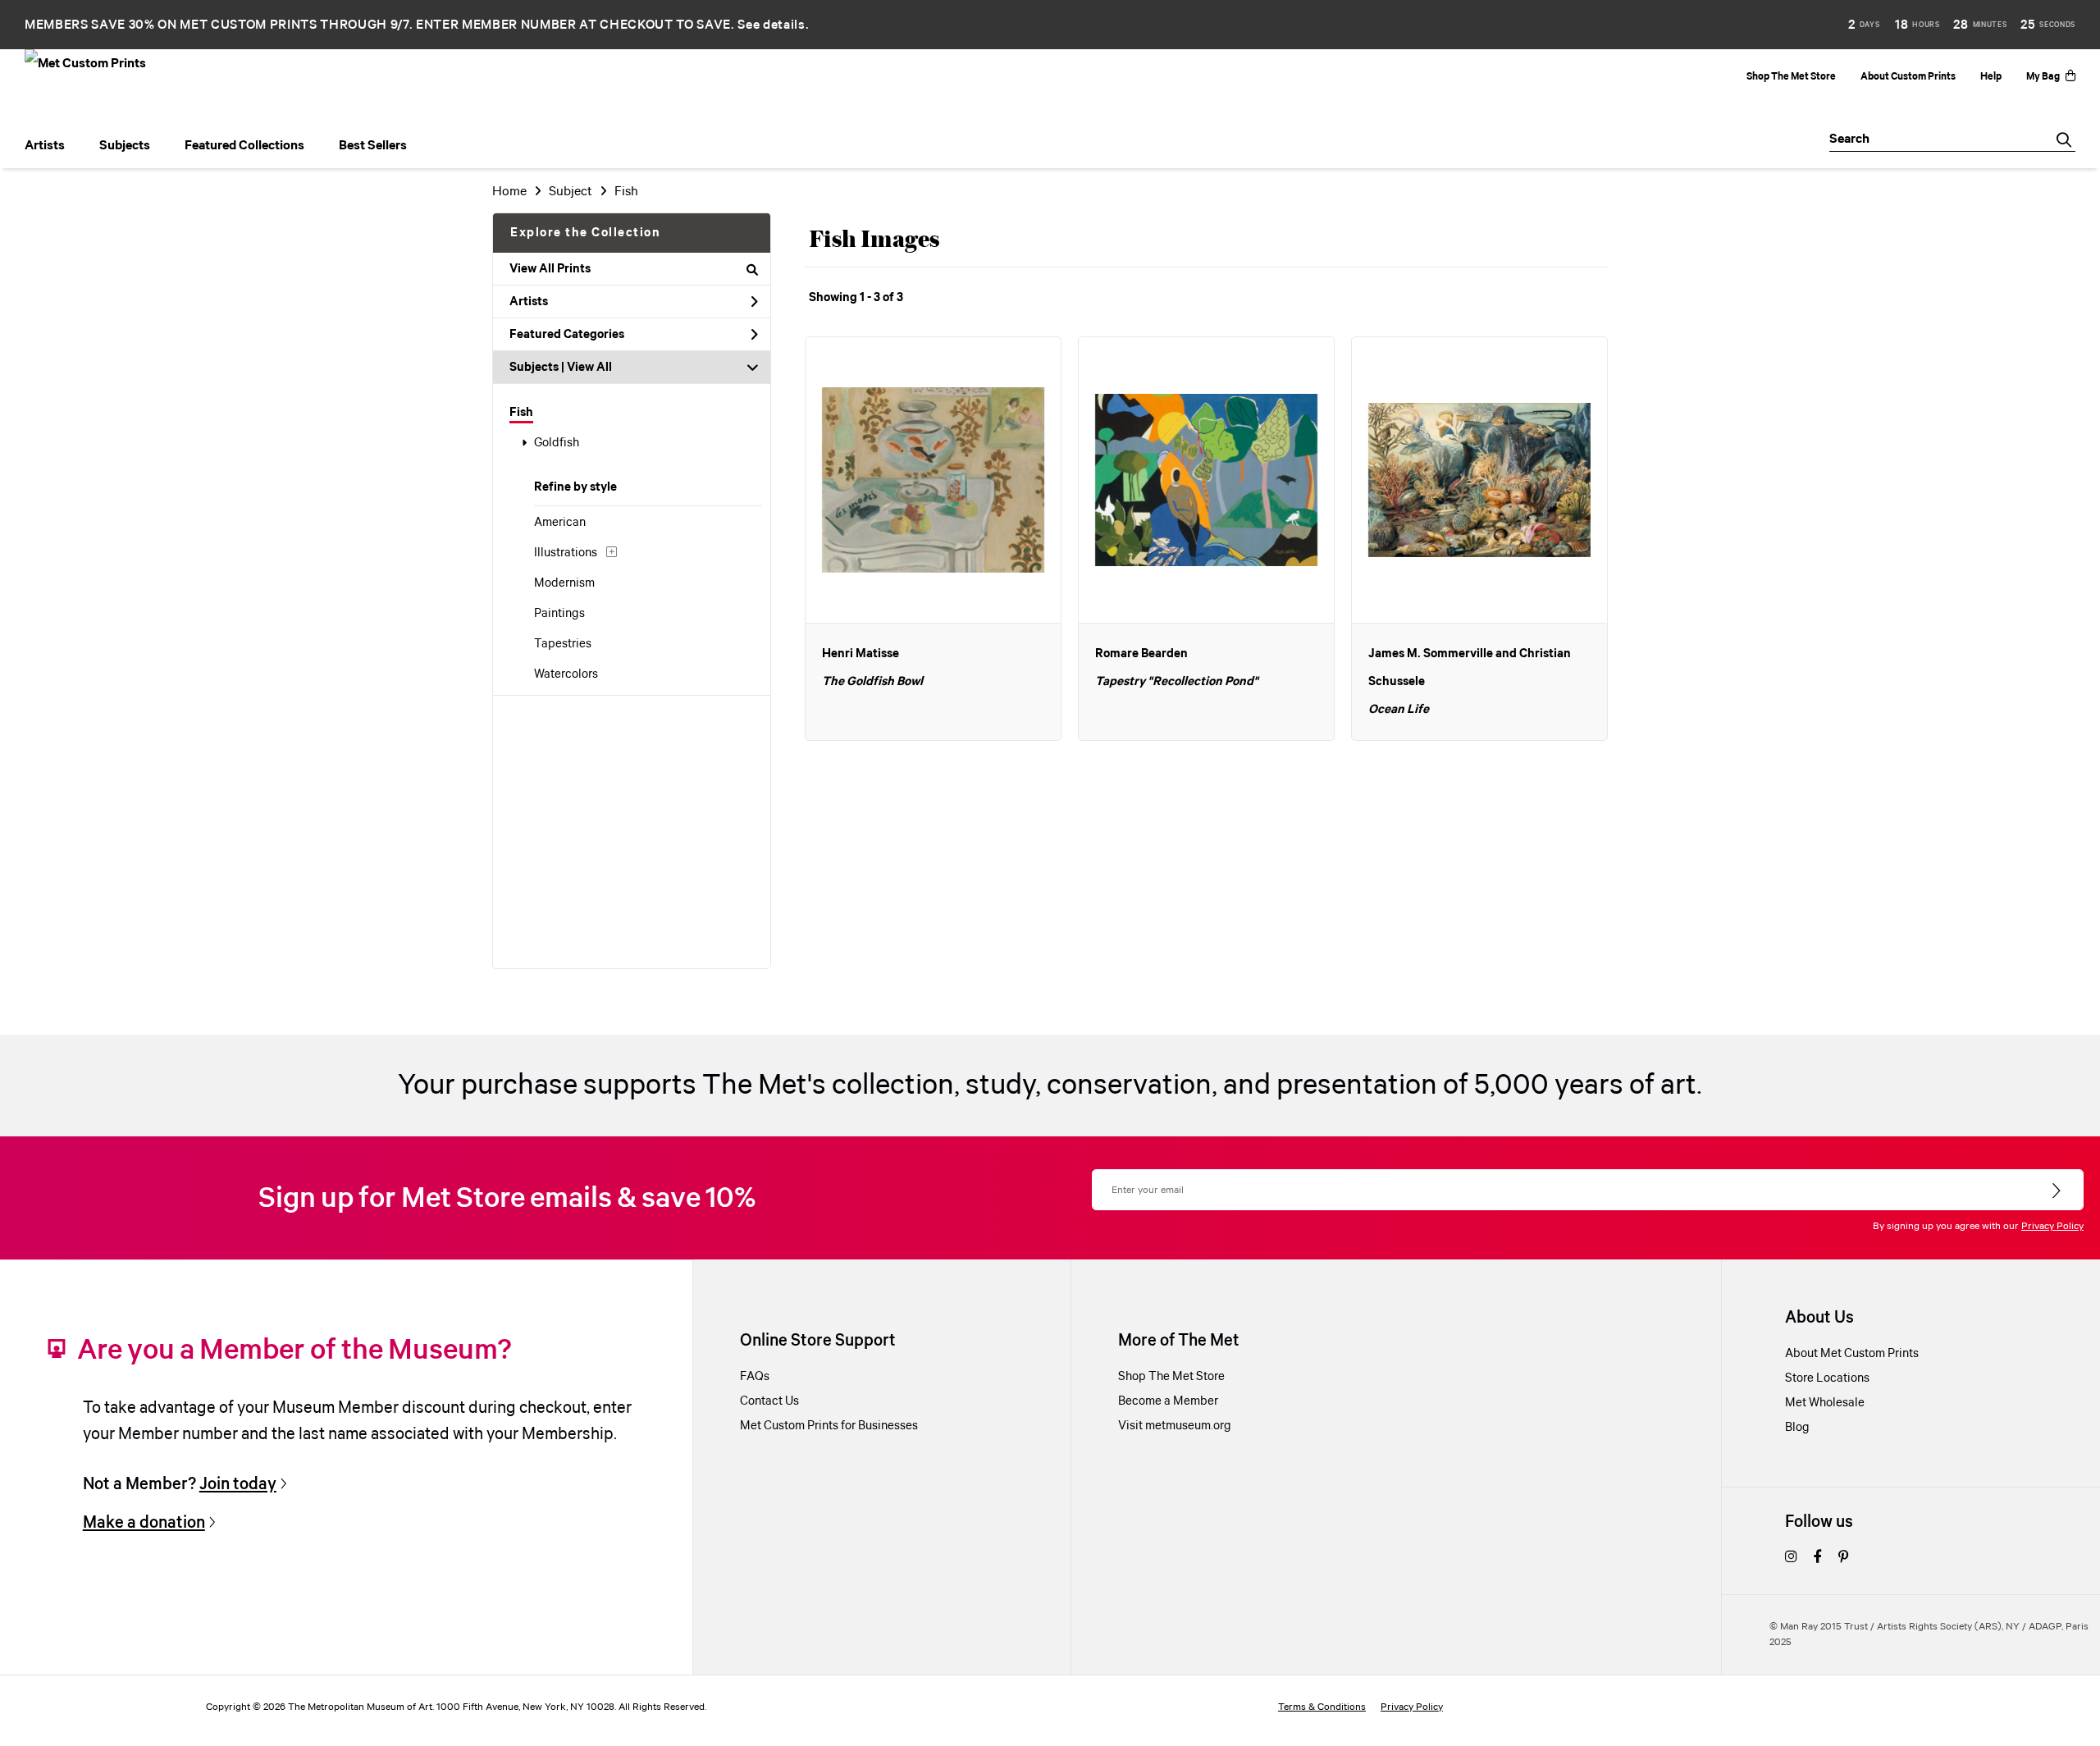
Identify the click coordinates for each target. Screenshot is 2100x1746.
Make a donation (144, 1523)
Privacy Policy (2052, 1226)
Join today (238, 1484)
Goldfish (557, 443)
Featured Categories (567, 335)
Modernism (564, 583)
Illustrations (566, 553)
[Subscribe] (2058, 1191)
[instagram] (1791, 1558)
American (560, 523)
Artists (529, 302)
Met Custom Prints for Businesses (829, 1426)
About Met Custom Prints (1852, 1354)
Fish (521, 413)
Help (1991, 77)
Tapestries (563, 644)
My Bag (2043, 77)
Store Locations (1827, 1378)
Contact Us (769, 1401)
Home (509, 192)
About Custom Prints (1908, 77)
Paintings (559, 614)
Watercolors (566, 674)
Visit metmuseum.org (1175, 1426)
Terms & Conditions (1322, 1707)
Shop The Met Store (1791, 77)
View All (589, 368)
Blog (1797, 1428)
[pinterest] (1843, 1558)
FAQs (755, 1377)
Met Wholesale (1825, 1403)
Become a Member (1168, 1401)
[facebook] (1818, 1558)
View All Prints (550, 269)
